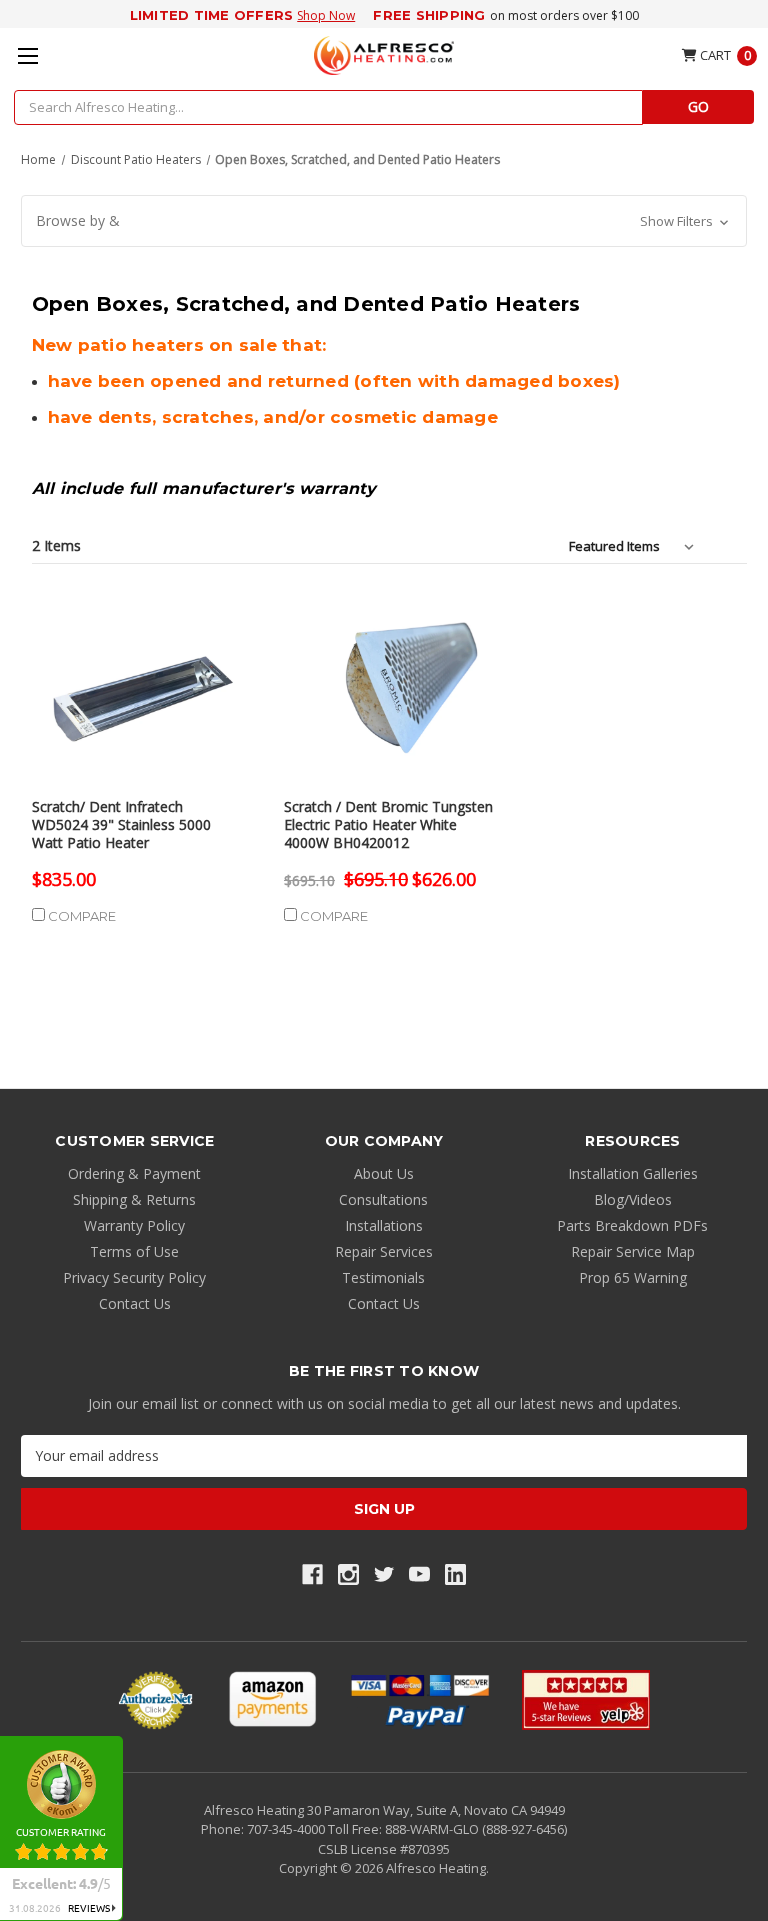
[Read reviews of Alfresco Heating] (586, 1700)
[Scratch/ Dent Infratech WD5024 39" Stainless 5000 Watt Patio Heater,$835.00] (137, 691)
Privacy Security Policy (134, 1277)
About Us (384, 1173)
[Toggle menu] (27, 55)
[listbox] (635, 546)
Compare (80, 916)
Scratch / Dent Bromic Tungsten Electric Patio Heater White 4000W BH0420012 (388, 825)
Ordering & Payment (134, 1173)
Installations (384, 1225)
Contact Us (135, 1303)
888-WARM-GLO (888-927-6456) (476, 1829)
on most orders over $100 (564, 15)
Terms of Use (134, 1251)
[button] (384, 221)
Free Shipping (429, 15)
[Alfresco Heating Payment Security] (155, 1700)
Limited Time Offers (212, 15)
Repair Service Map (633, 1251)
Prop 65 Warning (633, 1277)
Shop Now (326, 15)
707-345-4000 (287, 1829)
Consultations (383, 1199)
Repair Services (384, 1251)
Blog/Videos (633, 1199)
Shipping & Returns (134, 1199)
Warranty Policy (134, 1225)
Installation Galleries (633, 1173)
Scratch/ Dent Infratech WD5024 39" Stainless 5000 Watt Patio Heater (121, 825)
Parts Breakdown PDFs (632, 1225)
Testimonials (383, 1277)
